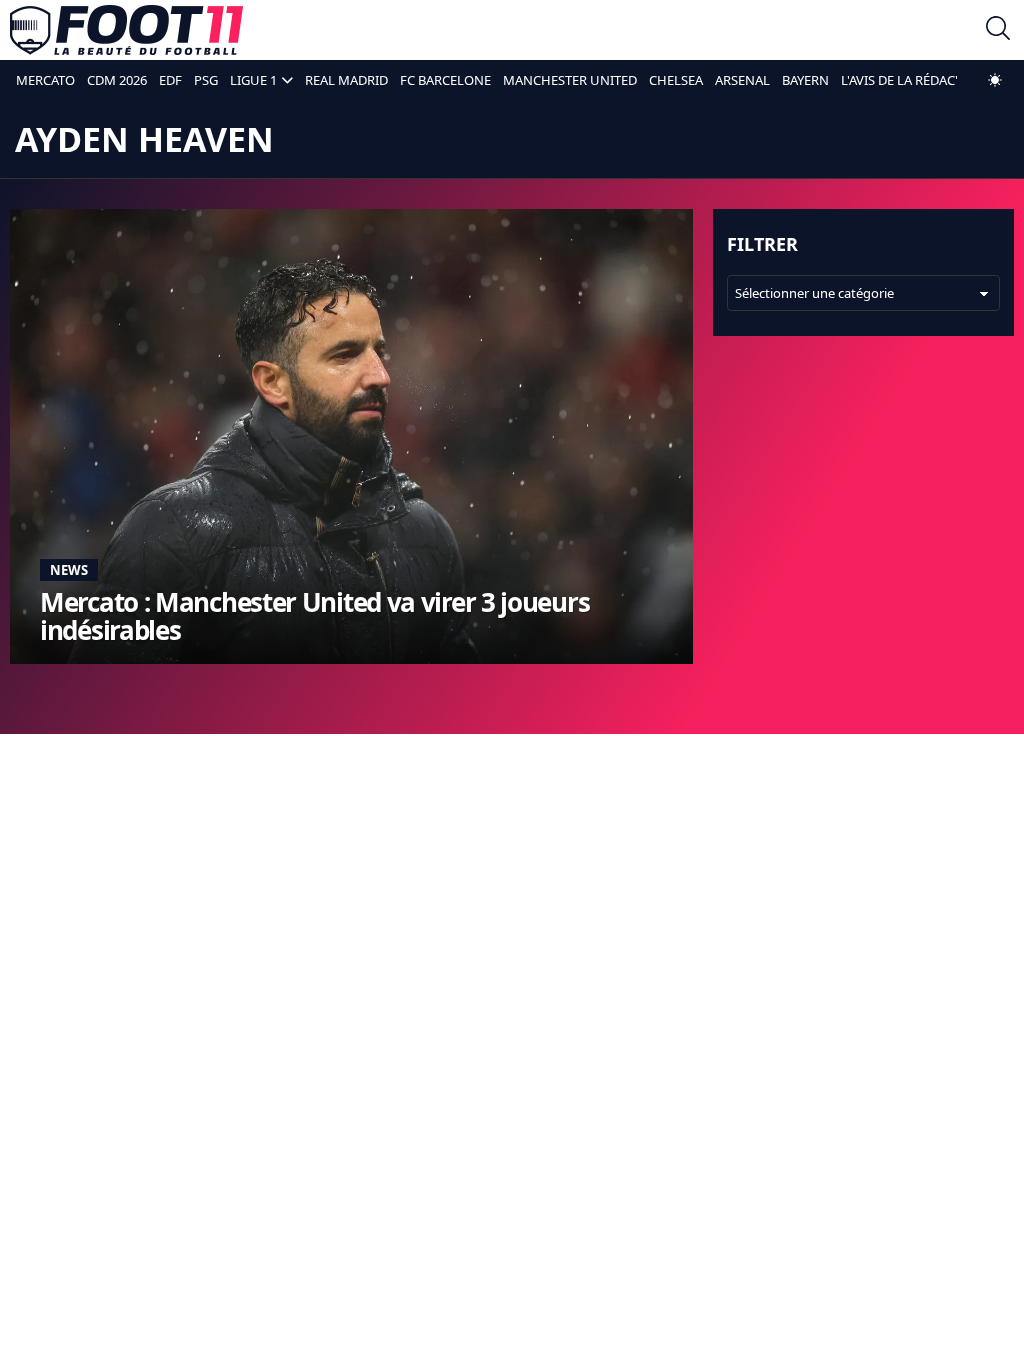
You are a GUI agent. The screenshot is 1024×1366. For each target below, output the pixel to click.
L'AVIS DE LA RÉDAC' (899, 80)
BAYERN (805, 80)
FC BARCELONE (445, 80)
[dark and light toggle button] (995, 80)
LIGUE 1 (253, 80)
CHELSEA (676, 80)
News (69, 570)
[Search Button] (998, 30)
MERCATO (45, 80)
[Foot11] (126, 30)
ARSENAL (742, 80)
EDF (170, 80)
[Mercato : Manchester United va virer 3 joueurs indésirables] (351, 436)
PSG (206, 80)
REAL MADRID (346, 80)
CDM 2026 (117, 80)
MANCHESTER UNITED (570, 80)
